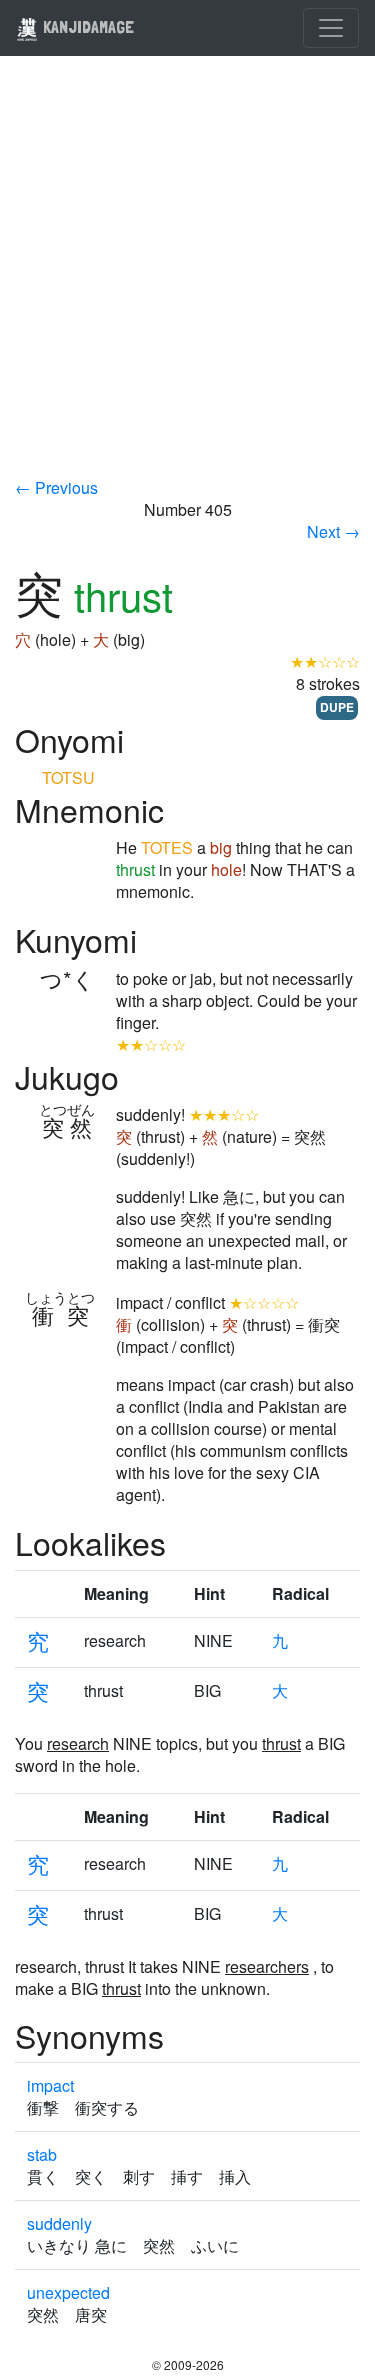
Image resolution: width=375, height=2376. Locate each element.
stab (42, 2154)
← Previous (56, 487)
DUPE (337, 707)
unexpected (68, 2292)
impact (50, 2085)
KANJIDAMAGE (86, 26)
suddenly (59, 2223)
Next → (333, 531)
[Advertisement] (187, 279)
